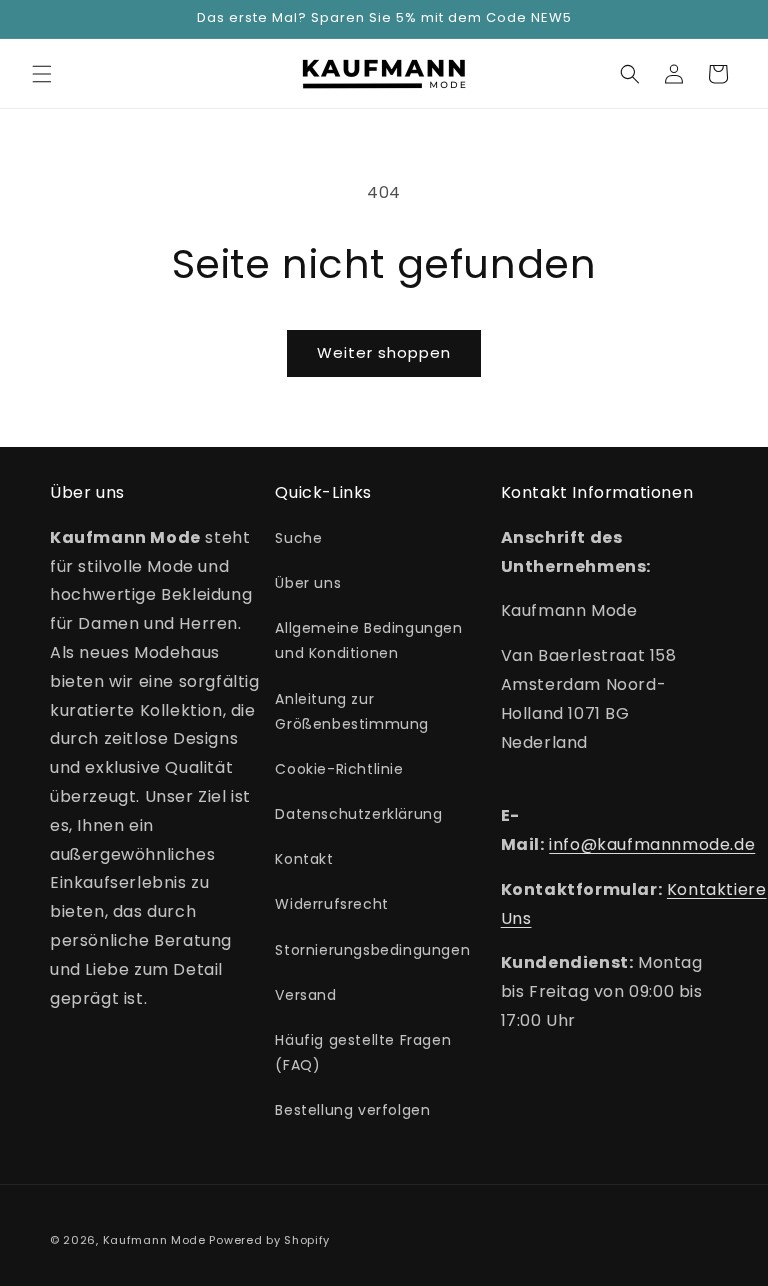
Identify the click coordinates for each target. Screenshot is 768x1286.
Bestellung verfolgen (352, 1110)
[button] (42, 74)
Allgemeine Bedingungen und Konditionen (368, 640)
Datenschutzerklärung (358, 814)
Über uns (308, 583)
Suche (298, 538)
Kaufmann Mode (154, 1240)
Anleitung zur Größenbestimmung (352, 711)
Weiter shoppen (384, 352)
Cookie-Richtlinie (339, 769)
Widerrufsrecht (331, 904)
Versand (305, 995)
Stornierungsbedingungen (372, 950)
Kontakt (304, 859)
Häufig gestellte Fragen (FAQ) (363, 1052)
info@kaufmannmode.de (652, 844)
